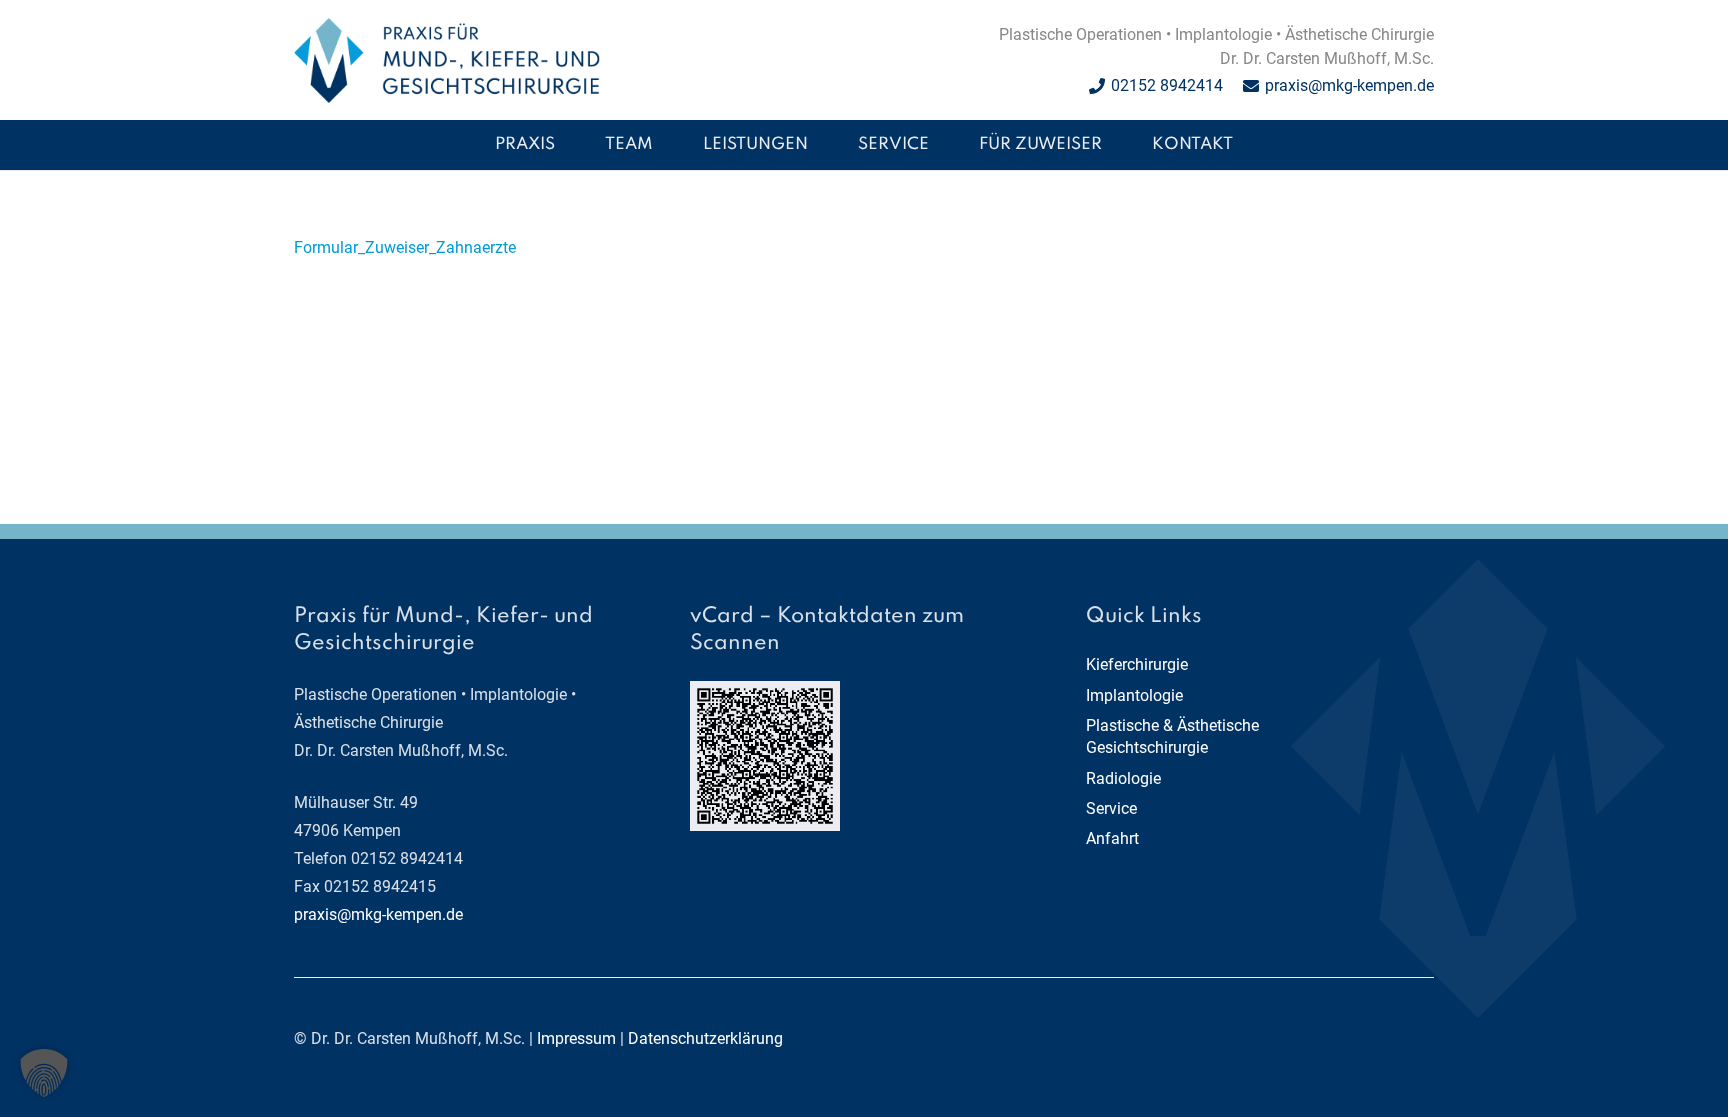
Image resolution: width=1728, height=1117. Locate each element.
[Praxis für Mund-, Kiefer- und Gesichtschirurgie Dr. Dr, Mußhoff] (447, 60)
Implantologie (1134, 695)
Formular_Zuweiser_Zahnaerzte (405, 247)
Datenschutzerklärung (705, 1038)
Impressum (576, 1038)
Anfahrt (1112, 838)
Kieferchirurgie (1137, 664)
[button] (822, 145)
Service (1111, 808)
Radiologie (1123, 778)
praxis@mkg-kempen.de (378, 914)
